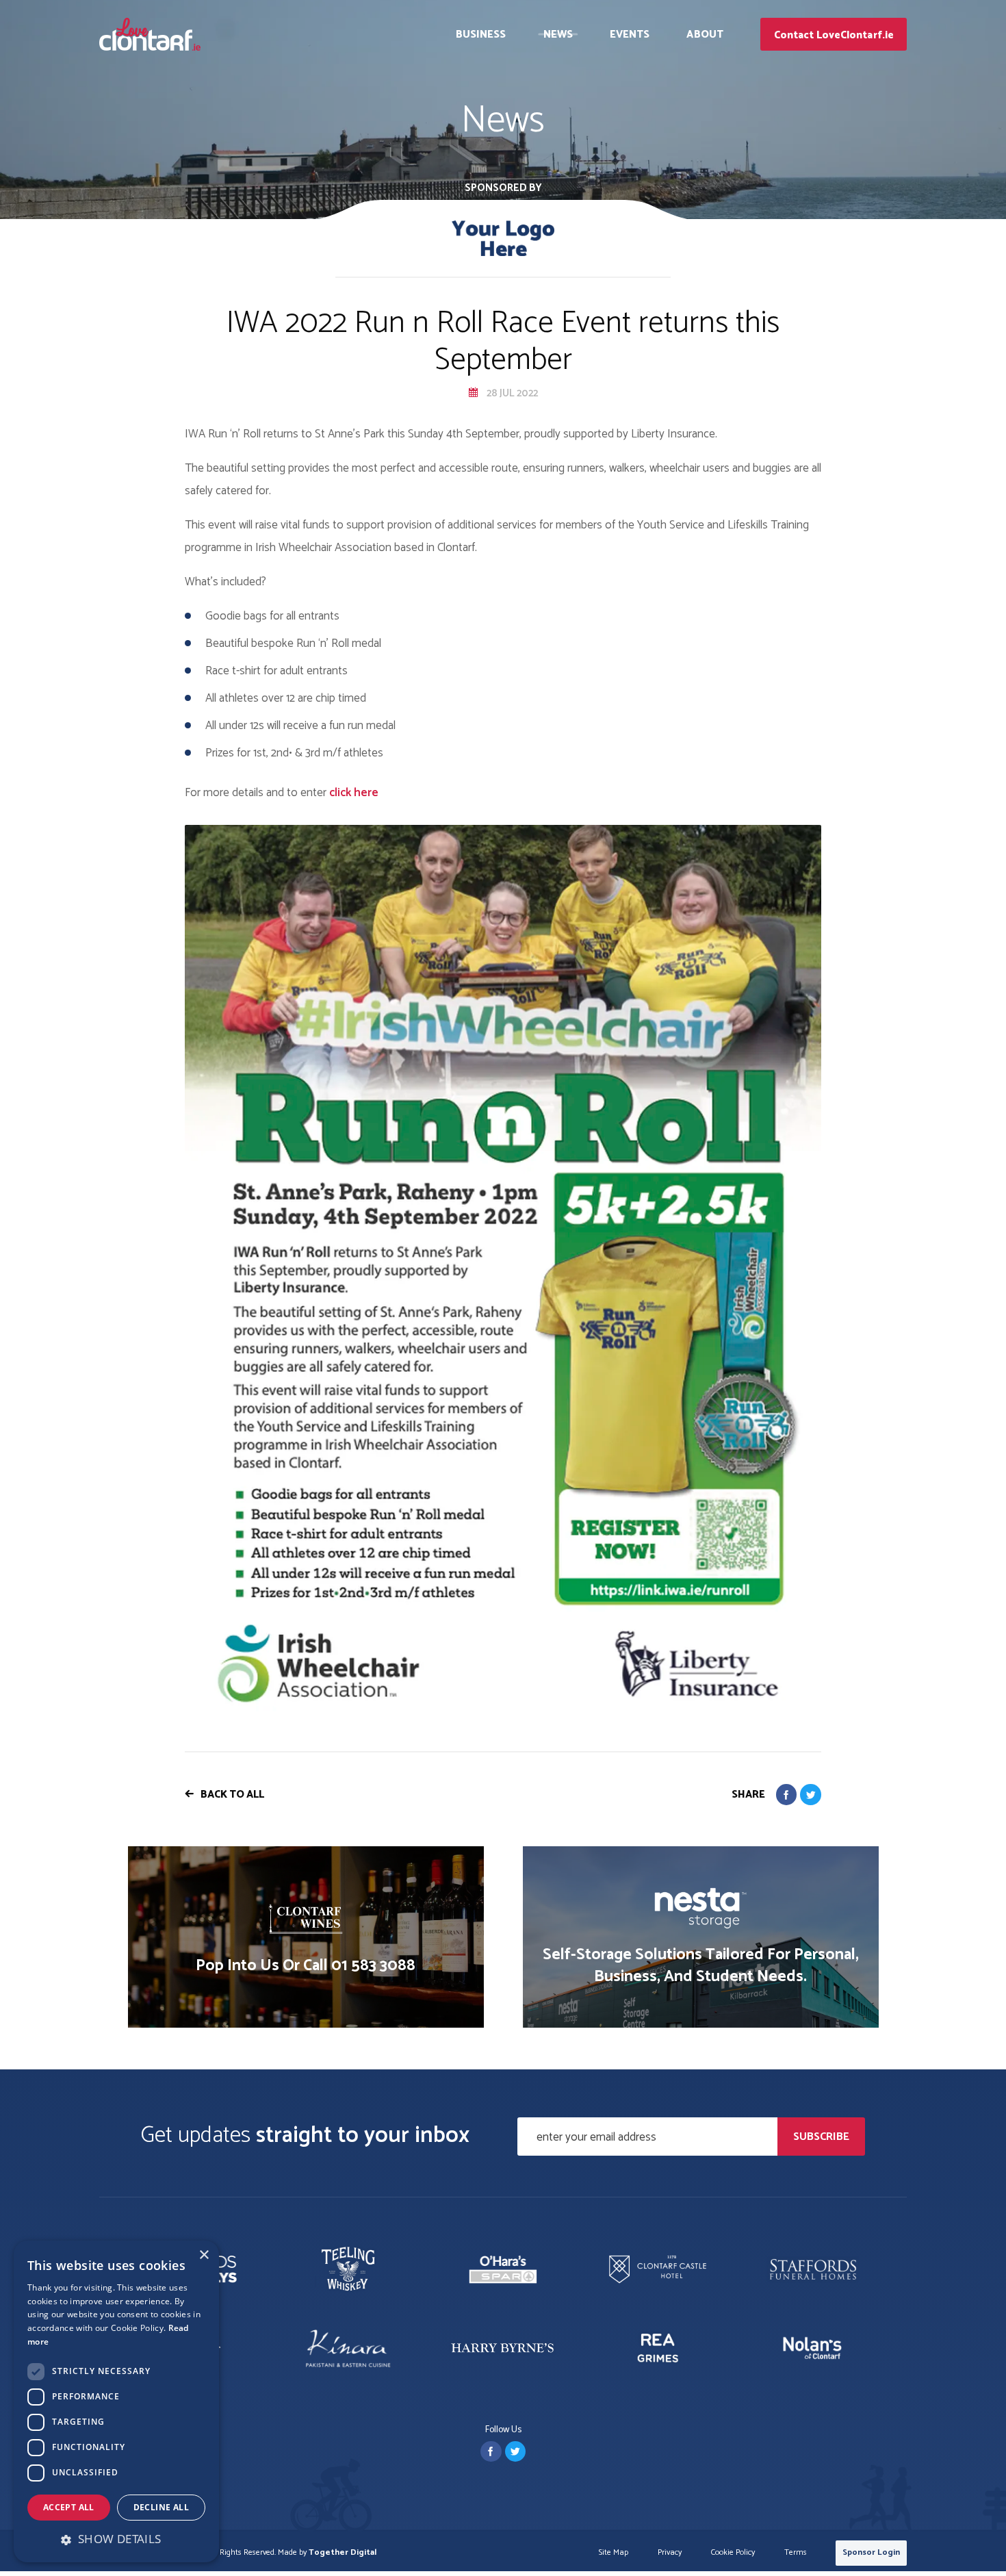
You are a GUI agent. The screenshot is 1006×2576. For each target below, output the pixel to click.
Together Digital (343, 2552)
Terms (796, 2553)
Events (630, 35)
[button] (116, 2539)
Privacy (670, 2553)
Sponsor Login (871, 2552)
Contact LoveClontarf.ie (834, 35)
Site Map (614, 2553)
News (558, 35)
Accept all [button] (69, 2507)
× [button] (204, 2255)
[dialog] (116, 2401)
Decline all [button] (161, 2507)
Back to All (232, 1795)
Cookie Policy (733, 2553)
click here (354, 793)
